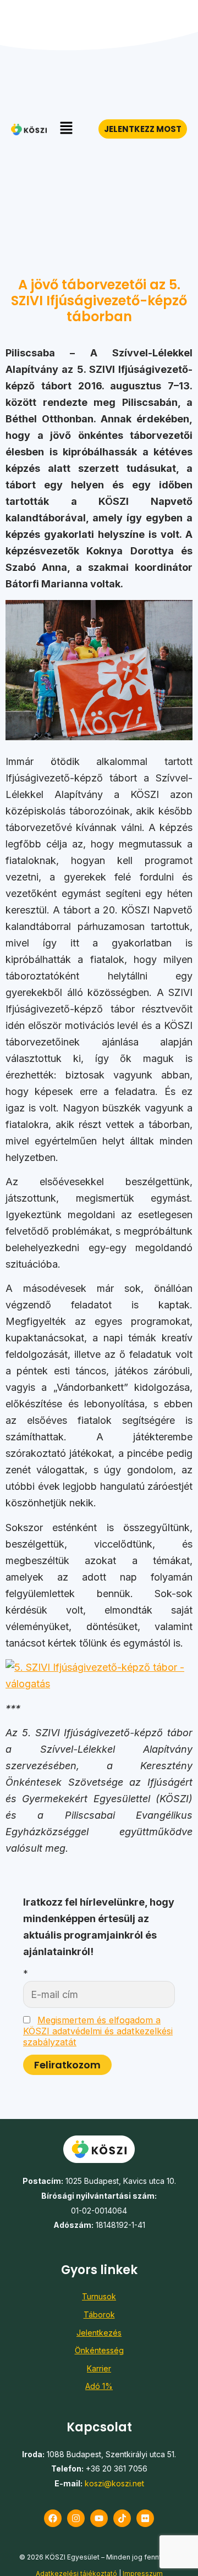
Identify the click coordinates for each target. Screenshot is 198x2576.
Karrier (99, 2368)
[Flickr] (145, 2518)
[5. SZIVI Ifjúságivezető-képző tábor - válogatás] (99, 1684)
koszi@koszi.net (114, 2483)
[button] (66, 129)
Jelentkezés (99, 2333)
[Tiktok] (122, 2518)
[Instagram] (76, 2518)
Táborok (99, 2314)
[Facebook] (53, 2518)
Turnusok (99, 2296)
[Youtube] (99, 2518)
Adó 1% (99, 2386)
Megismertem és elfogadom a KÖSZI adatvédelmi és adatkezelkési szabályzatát (98, 2031)
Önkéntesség (99, 2350)
